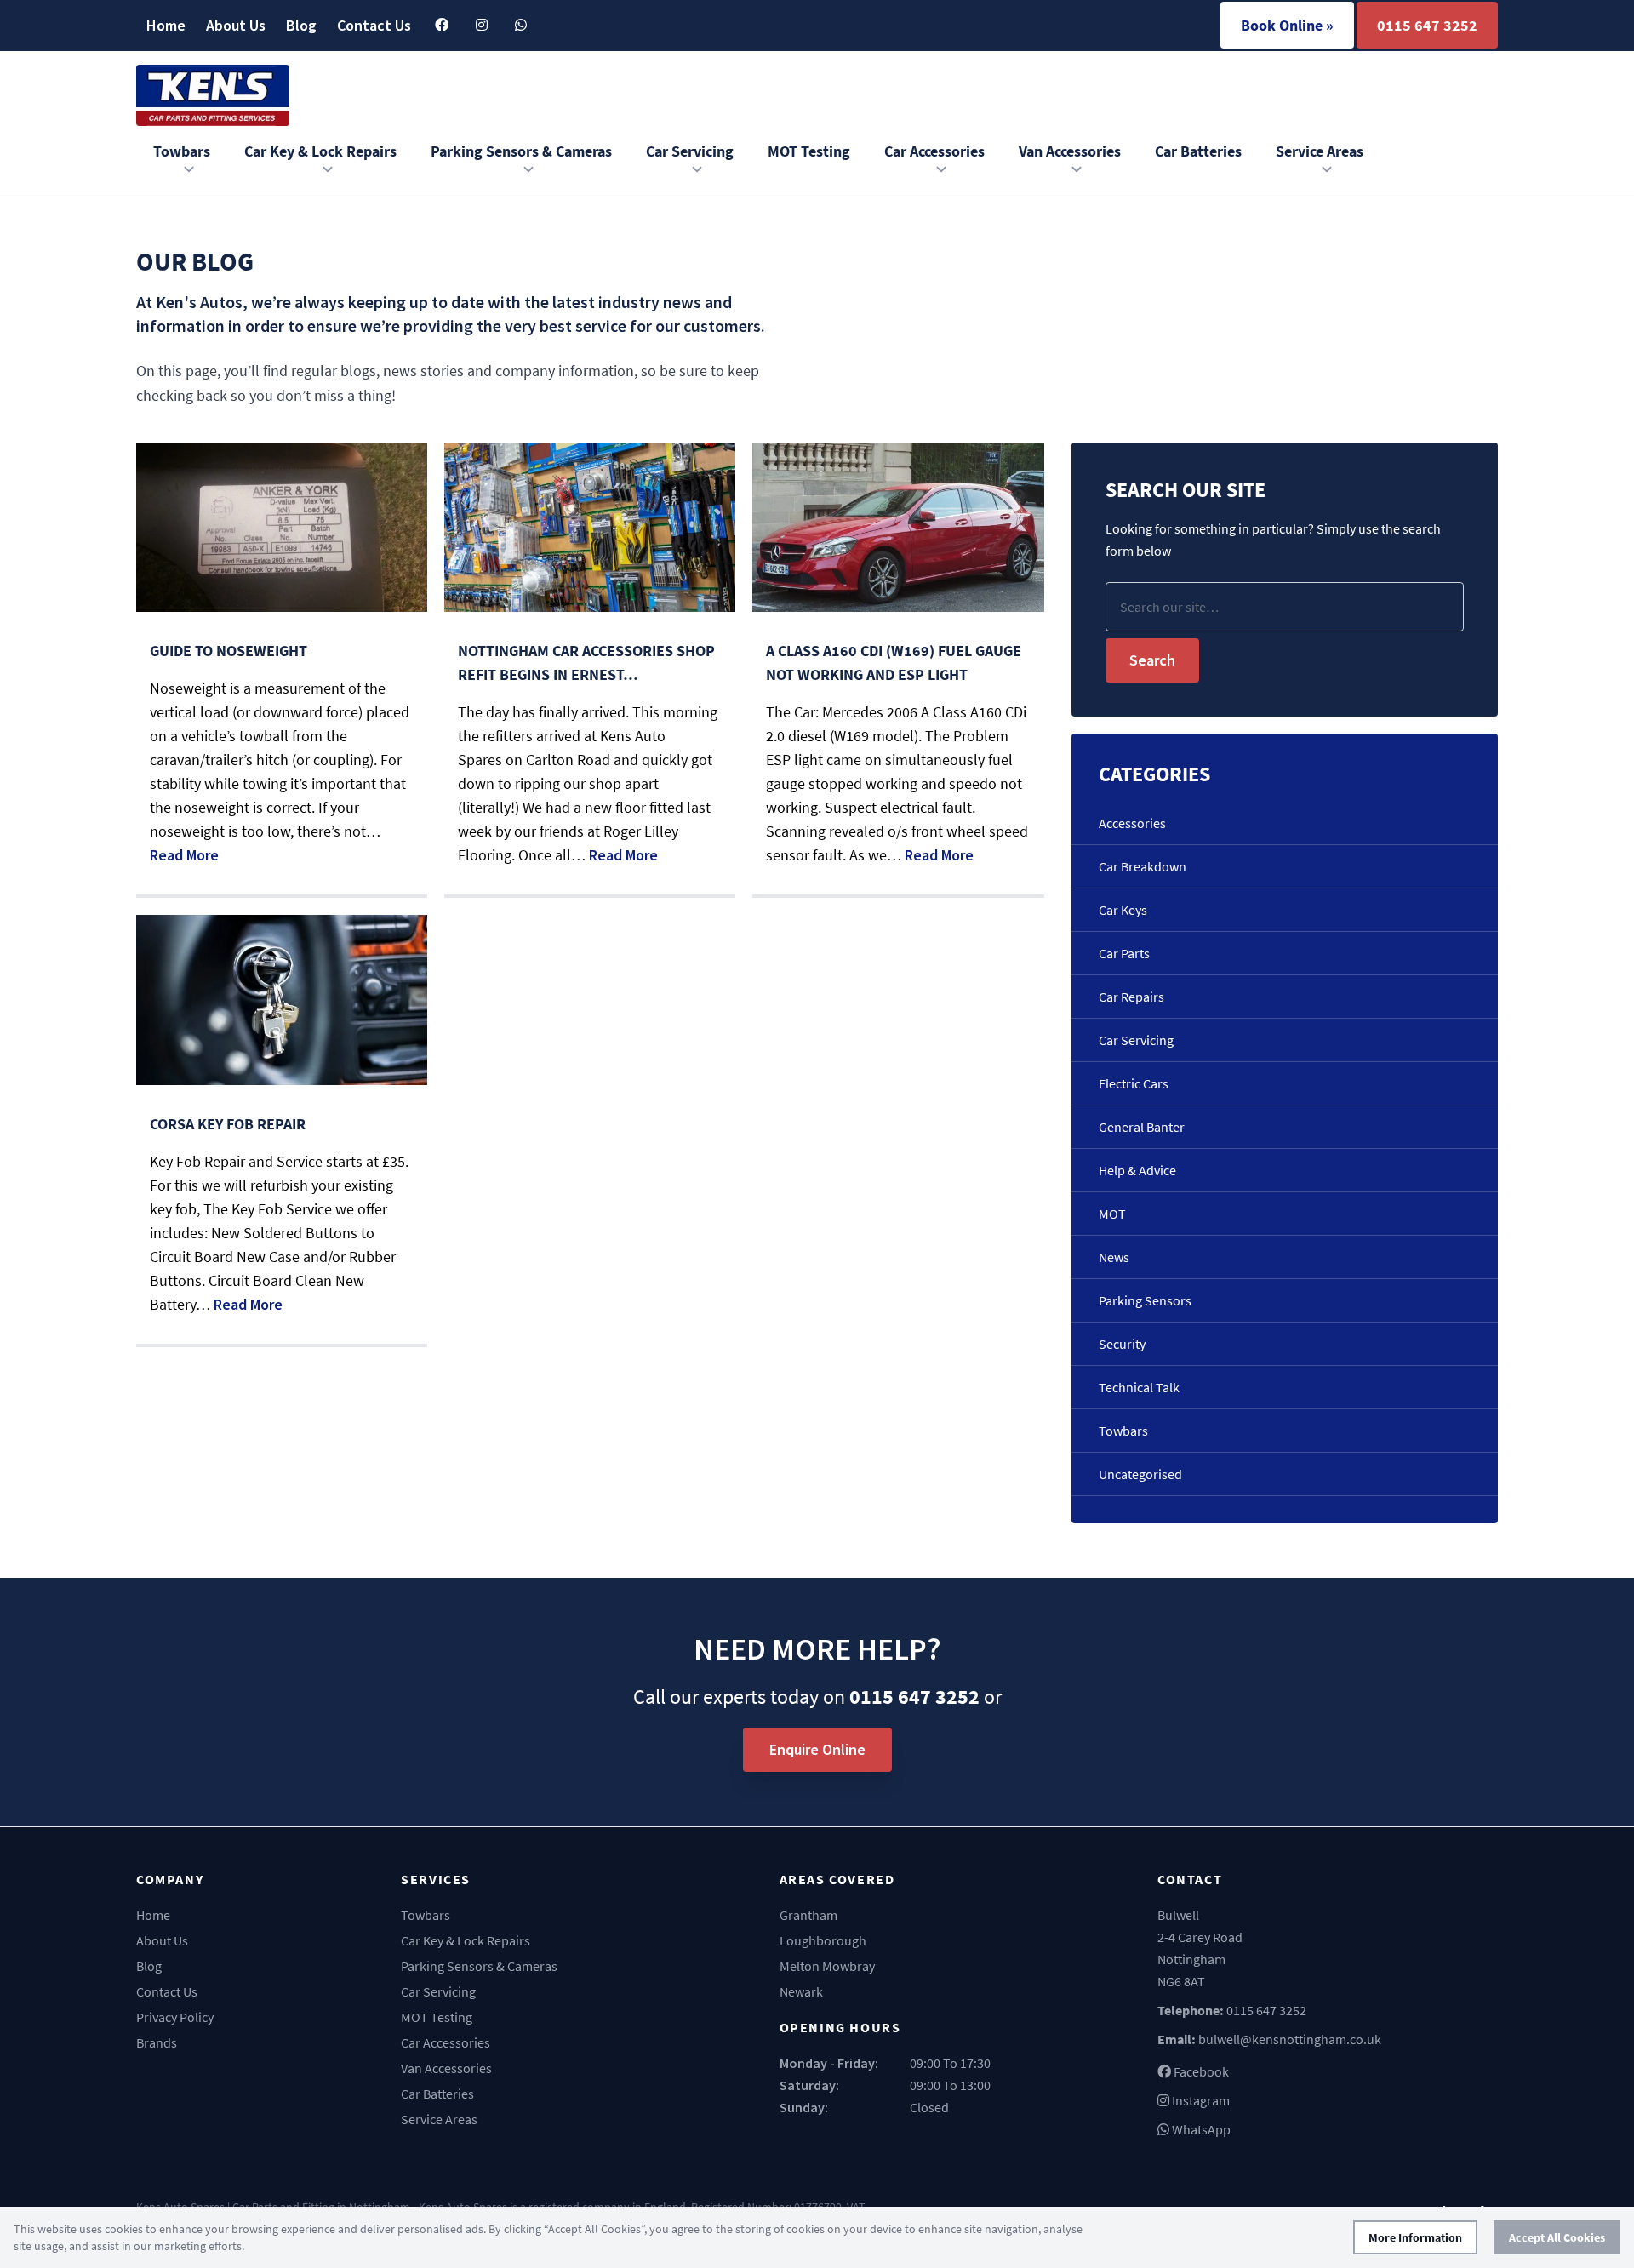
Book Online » (1287, 25)
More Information (1415, 2237)
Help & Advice (1137, 1170)
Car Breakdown (1143, 866)
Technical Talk (1139, 1387)
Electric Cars (1134, 1083)
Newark (801, 1991)
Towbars (182, 151)
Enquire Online (817, 1749)
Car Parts (1124, 953)
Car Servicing (1136, 1040)
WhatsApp (1200, 2129)
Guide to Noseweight (229, 651)
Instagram (1200, 2100)
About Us (236, 25)
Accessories (934, 151)
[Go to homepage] (213, 95)
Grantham (808, 1915)
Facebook (1200, 2071)
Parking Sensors (1145, 1300)
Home (166, 25)
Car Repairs (1131, 997)
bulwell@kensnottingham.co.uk (1290, 2039)
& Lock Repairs (320, 151)
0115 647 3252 (1427, 25)
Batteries (1198, 151)
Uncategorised (1140, 1474)
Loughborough (823, 1940)
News (1114, 1257)
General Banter (1142, 1127)
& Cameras (521, 151)
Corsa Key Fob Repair (228, 1124)
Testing (809, 151)
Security (1122, 1344)
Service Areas (1320, 151)
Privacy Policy (175, 2017)
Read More (184, 855)
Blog (301, 25)
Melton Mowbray (827, 1966)
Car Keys (1123, 910)
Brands (157, 2042)
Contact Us (374, 25)
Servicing (690, 151)
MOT (1112, 1214)
